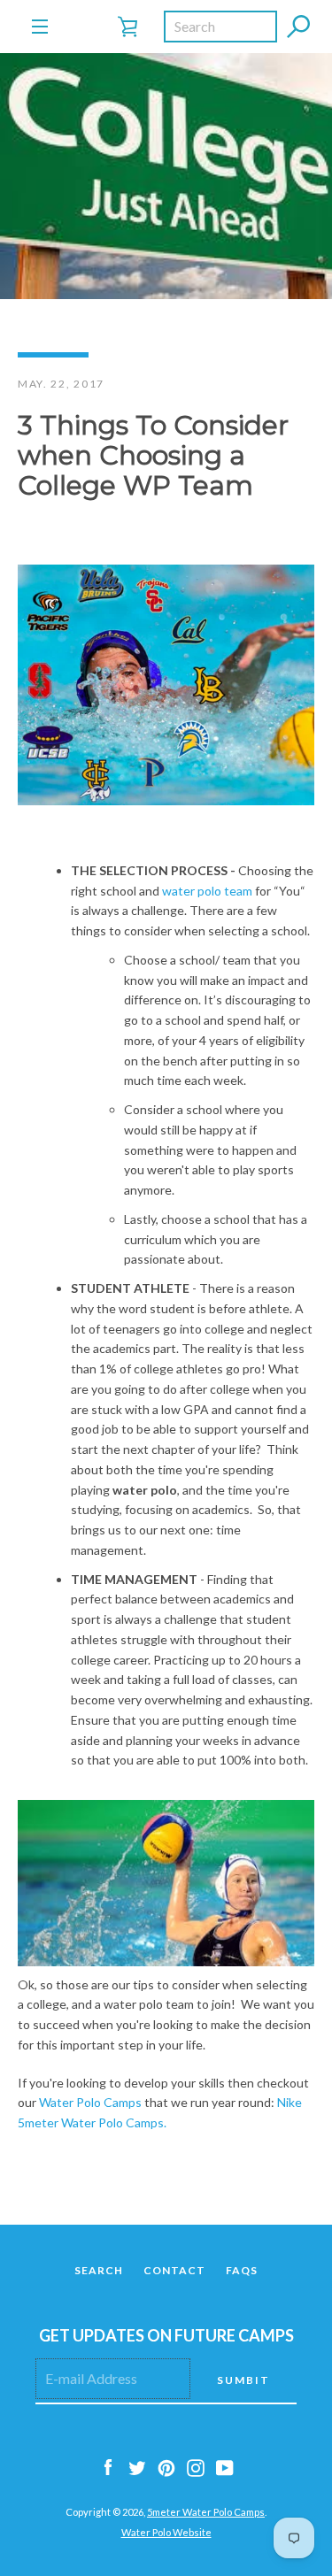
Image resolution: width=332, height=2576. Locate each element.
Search (99, 2270)
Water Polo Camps (90, 2102)
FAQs (242, 2270)
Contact (174, 2270)
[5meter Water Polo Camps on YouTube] (225, 2467)
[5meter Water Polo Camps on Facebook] (108, 2467)
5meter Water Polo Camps (206, 2512)
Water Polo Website (166, 2532)
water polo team (207, 891)
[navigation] (40, 27)
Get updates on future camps (166, 2335)
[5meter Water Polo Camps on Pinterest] (166, 2467)
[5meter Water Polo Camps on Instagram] (196, 2467)
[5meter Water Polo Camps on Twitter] (137, 2467)
